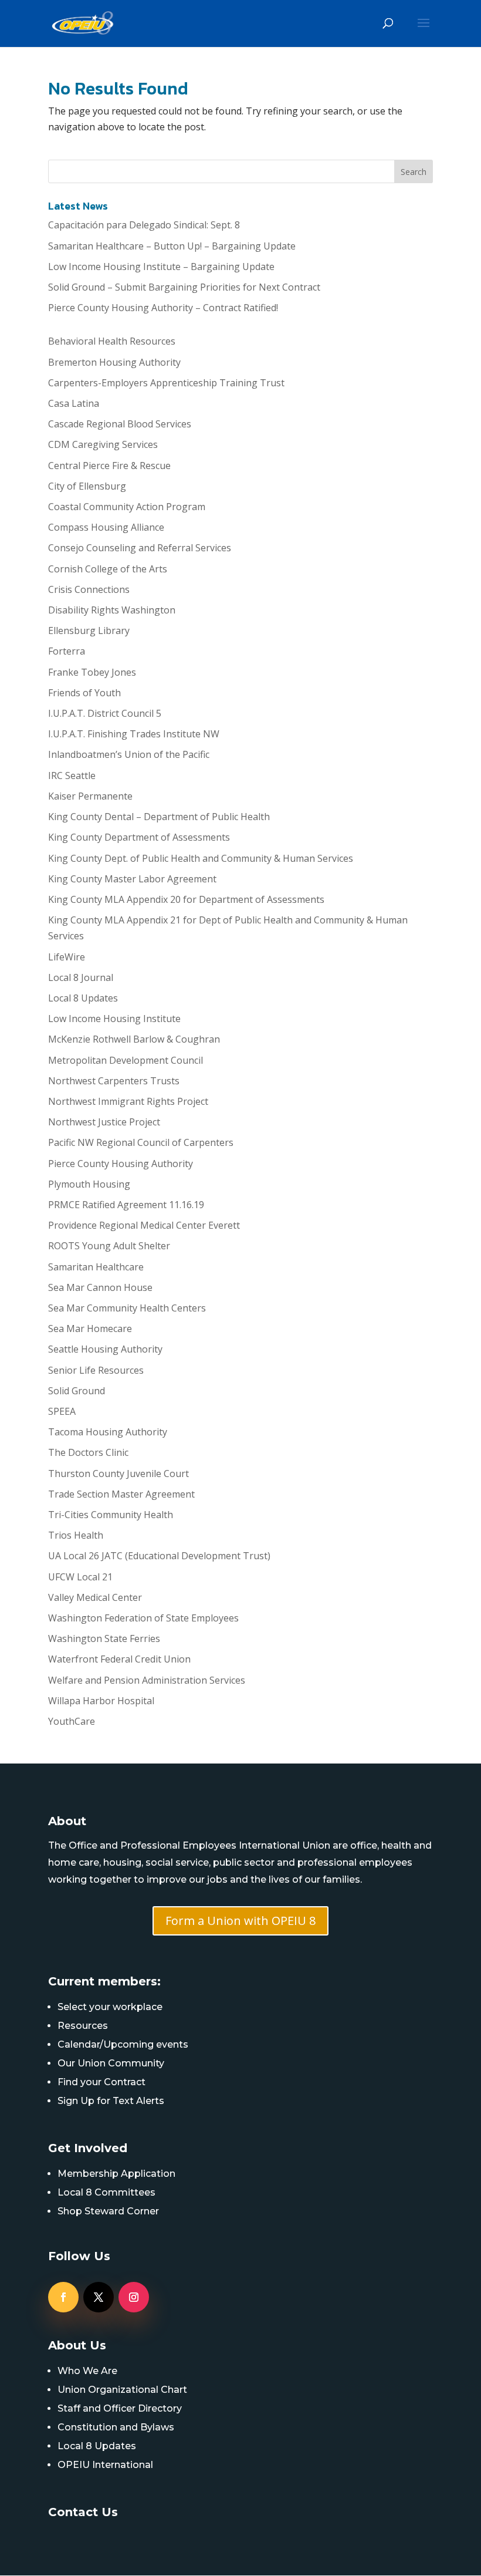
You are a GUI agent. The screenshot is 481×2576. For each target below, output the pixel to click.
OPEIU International (105, 2465)
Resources (83, 2026)
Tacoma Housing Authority (108, 1432)
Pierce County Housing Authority (121, 1164)
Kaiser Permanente (90, 796)
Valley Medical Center (95, 1597)
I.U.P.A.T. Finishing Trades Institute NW (134, 734)
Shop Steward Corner (108, 2211)
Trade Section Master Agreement (121, 1494)
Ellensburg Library (89, 630)
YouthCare (72, 1721)
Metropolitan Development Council (126, 1060)
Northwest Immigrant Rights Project (128, 1101)
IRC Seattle (72, 776)
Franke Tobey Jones (92, 672)
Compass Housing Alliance (106, 527)
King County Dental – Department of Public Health (159, 817)
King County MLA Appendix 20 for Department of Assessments (186, 899)
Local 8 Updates (83, 998)
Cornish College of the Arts (108, 569)
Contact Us (83, 2512)
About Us (77, 2345)
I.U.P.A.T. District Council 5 (105, 713)
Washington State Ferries (104, 1638)
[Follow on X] (99, 2297)
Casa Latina (74, 403)
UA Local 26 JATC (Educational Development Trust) (159, 1556)
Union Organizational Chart (122, 2390)
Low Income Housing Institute (114, 1019)
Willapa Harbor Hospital (101, 1701)
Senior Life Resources (96, 1370)
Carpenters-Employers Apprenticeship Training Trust (166, 383)
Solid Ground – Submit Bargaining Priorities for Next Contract (184, 287)
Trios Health (76, 1535)
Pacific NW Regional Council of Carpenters (141, 1142)
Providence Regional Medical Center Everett (144, 1225)
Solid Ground (77, 1391)
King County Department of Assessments (139, 837)
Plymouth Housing (89, 1184)
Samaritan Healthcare (96, 1267)
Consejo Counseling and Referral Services (140, 548)
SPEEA (62, 1411)
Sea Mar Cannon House (100, 1287)
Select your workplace (110, 2007)
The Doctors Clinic (88, 1452)
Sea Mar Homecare (90, 1329)
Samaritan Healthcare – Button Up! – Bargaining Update (172, 246)
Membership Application (116, 2174)
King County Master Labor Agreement (132, 879)
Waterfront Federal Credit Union (119, 1659)
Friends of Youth (84, 693)
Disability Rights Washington (112, 610)
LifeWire (67, 957)
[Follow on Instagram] (134, 2297)
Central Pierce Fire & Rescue (109, 466)
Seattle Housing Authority (105, 1349)
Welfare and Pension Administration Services (147, 1680)
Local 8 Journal (81, 977)
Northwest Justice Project (104, 1122)
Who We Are (87, 2371)
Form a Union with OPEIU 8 (240, 1921)
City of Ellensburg (87, 486)
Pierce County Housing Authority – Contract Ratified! (163, 308)
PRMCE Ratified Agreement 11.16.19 (126, 1205)
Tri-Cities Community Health (111, 1515)
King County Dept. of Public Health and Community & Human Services (201, 858)
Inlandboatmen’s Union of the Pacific (129, 754)
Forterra (67, 651)
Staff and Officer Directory (120, 2408)
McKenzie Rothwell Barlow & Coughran (134, 1039)
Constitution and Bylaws (116, 2427)
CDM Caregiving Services (103, 444)
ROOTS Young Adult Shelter (109, 1246)
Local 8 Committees (106, 2192)
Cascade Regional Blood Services (120, 424)
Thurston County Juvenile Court (118, 1474)
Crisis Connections (89, 589)
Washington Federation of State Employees (143, 1618)
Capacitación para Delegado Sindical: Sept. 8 (144, 225)
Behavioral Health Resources (112, 341)
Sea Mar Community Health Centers (127, 1308)
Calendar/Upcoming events (123, 2044)
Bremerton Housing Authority (114, 362)
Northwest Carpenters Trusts (114, 1081)
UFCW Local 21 (80, 1577)
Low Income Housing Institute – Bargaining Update (161, 267)
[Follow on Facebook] (63, 2297)
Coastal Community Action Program (127, 507)
